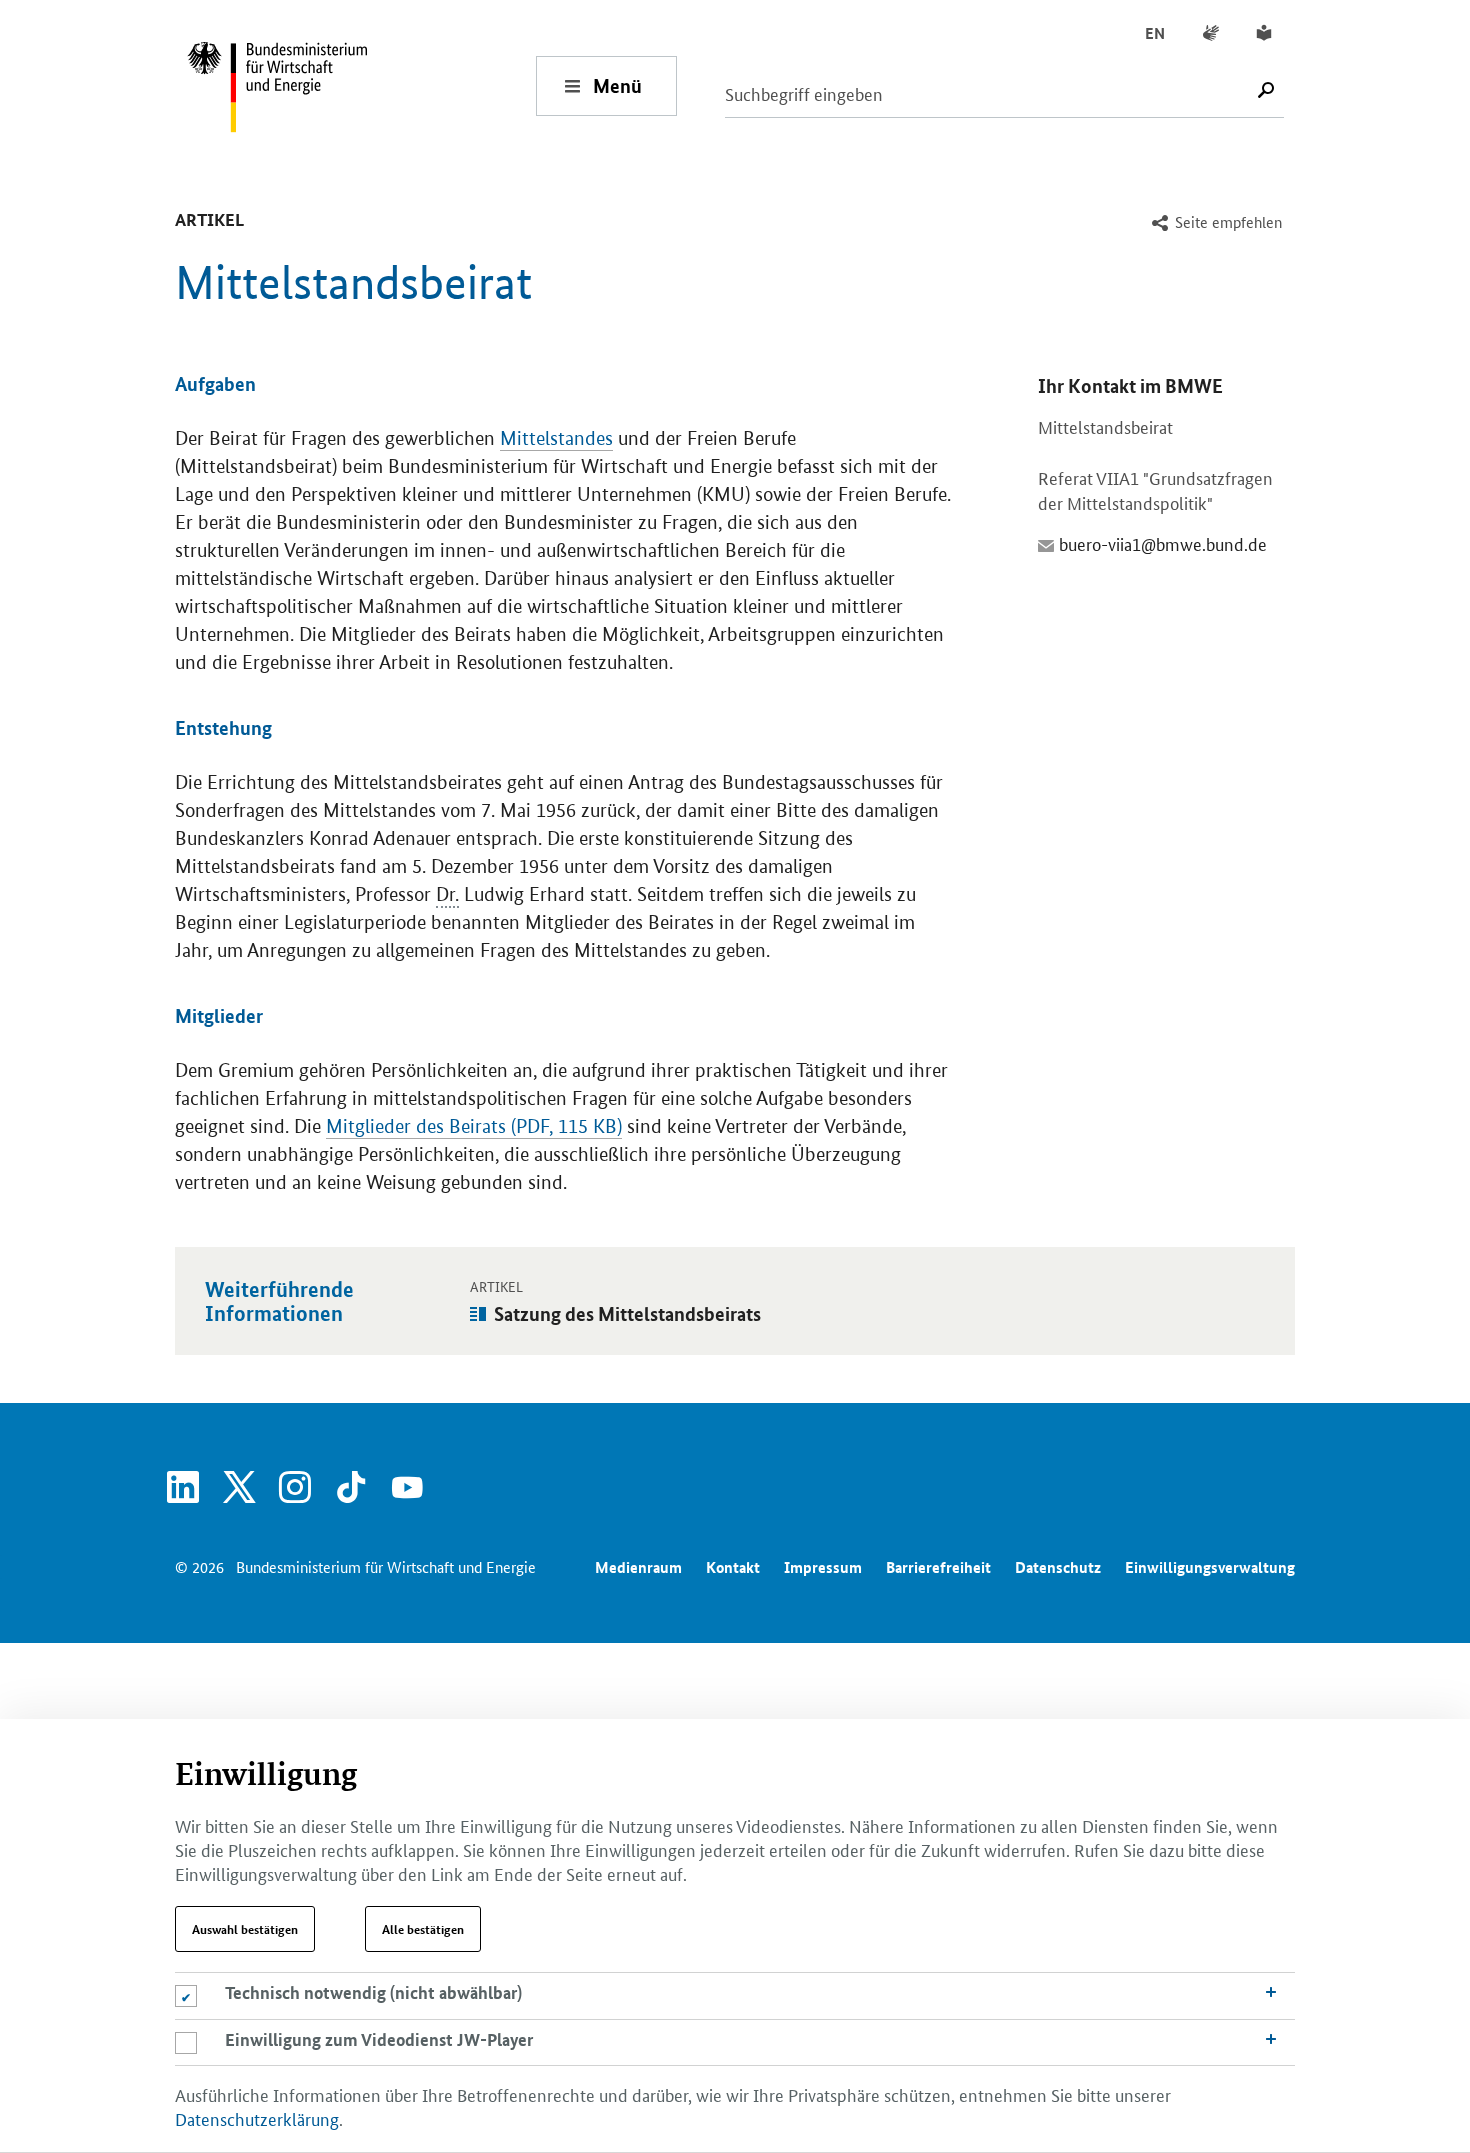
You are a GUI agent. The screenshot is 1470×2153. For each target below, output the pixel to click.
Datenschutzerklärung (257, 2118)
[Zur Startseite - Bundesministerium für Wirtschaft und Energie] (361, 85)
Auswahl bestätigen (245, 1929)
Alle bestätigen (423, 1929)
